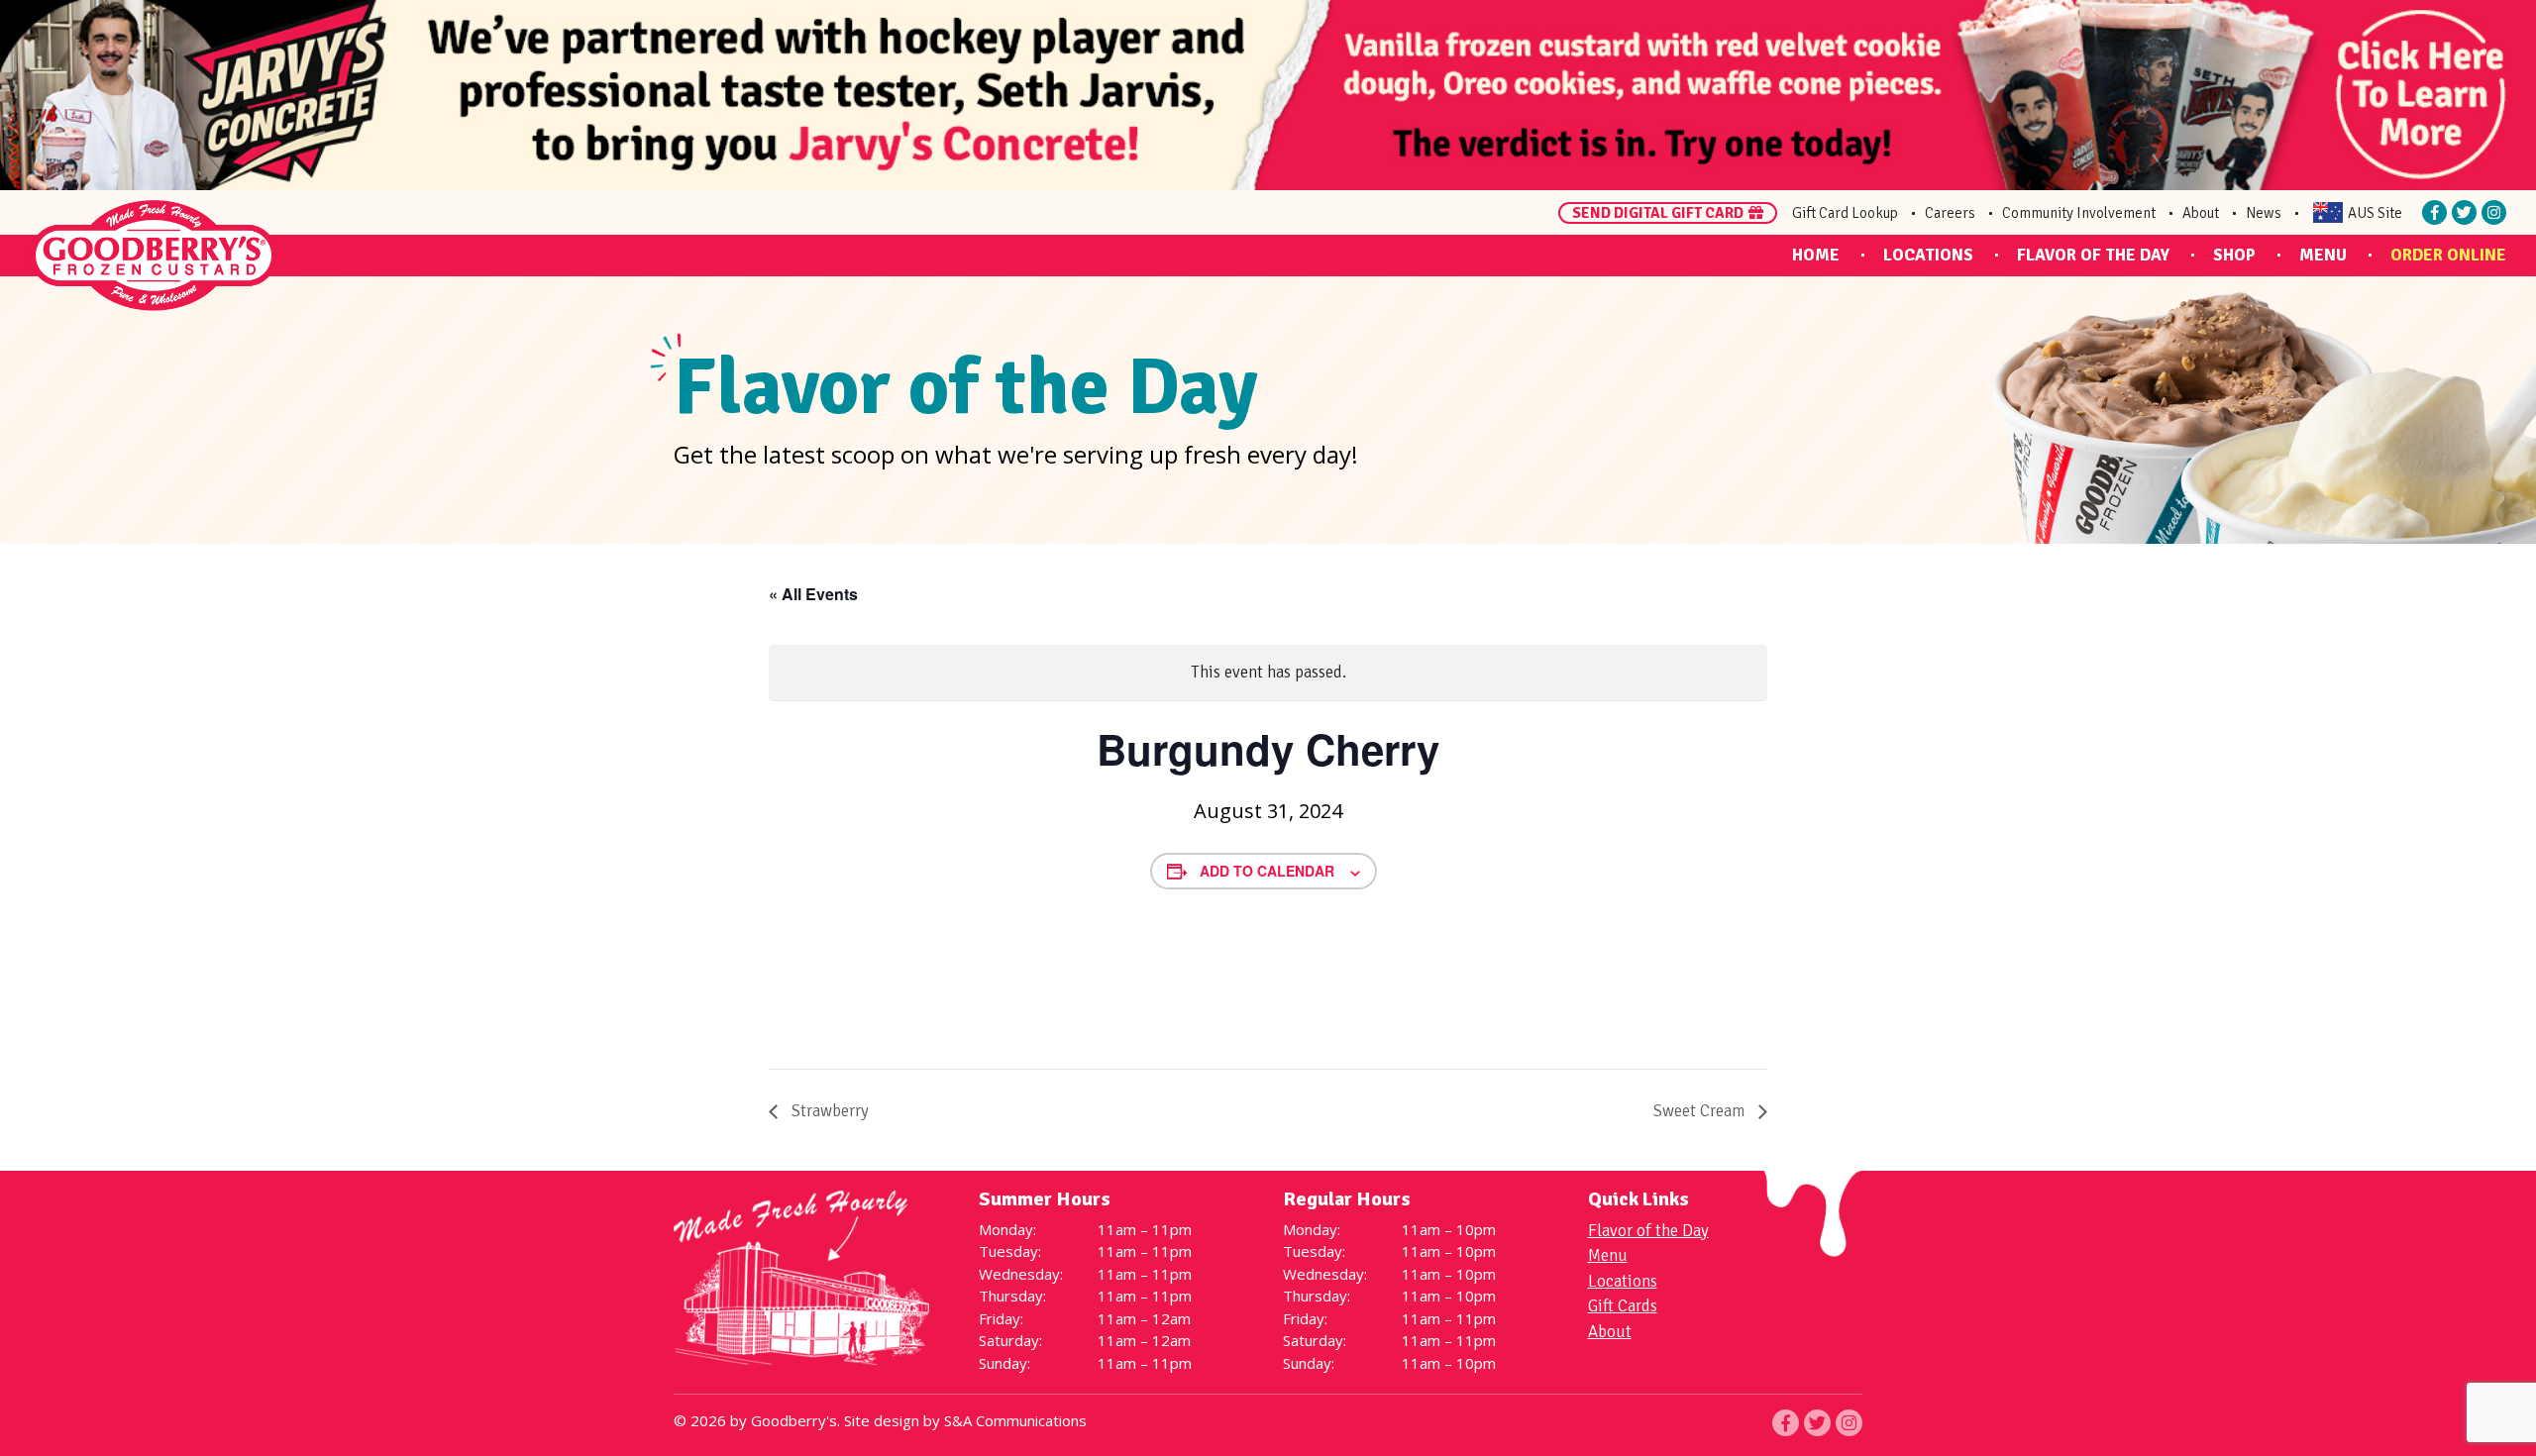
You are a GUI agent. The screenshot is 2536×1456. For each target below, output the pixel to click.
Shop (2234, 255)
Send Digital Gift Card (1658, 213)
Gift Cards (1623, 1306)
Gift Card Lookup (1845, 213)
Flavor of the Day (2093, 255)
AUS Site (2375, 213)
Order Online (2448, 255)
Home (1816, 255)
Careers (1950, 213)
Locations (1928, 255)
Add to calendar (1267, 871)
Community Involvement (2079, 213)
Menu (2323, 255)
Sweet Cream (1701, 1111)
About (2201, 213)
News (2264, 213)
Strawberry (828, 1111)
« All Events (813, 594)
